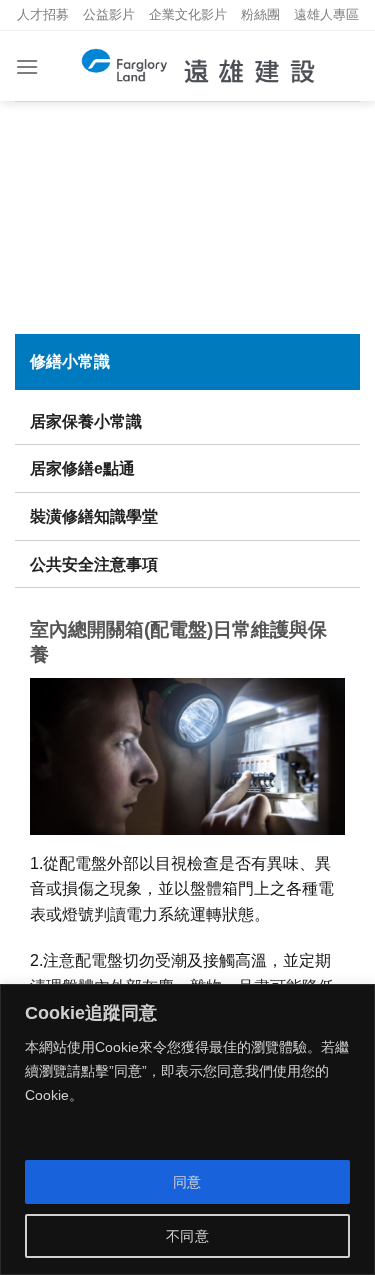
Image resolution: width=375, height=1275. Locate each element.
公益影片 (109, 14)
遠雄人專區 (326, 14)
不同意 (187, 1236)
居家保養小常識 (86, 421)
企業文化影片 (188, 14)
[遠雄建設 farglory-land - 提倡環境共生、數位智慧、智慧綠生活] (199, 66)
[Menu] (27, 66)
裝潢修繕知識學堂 (94, 516)
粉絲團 (260, 14)
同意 (187, 1182)
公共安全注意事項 (94, 564)
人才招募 (43, 14)
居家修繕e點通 (82, 468)
